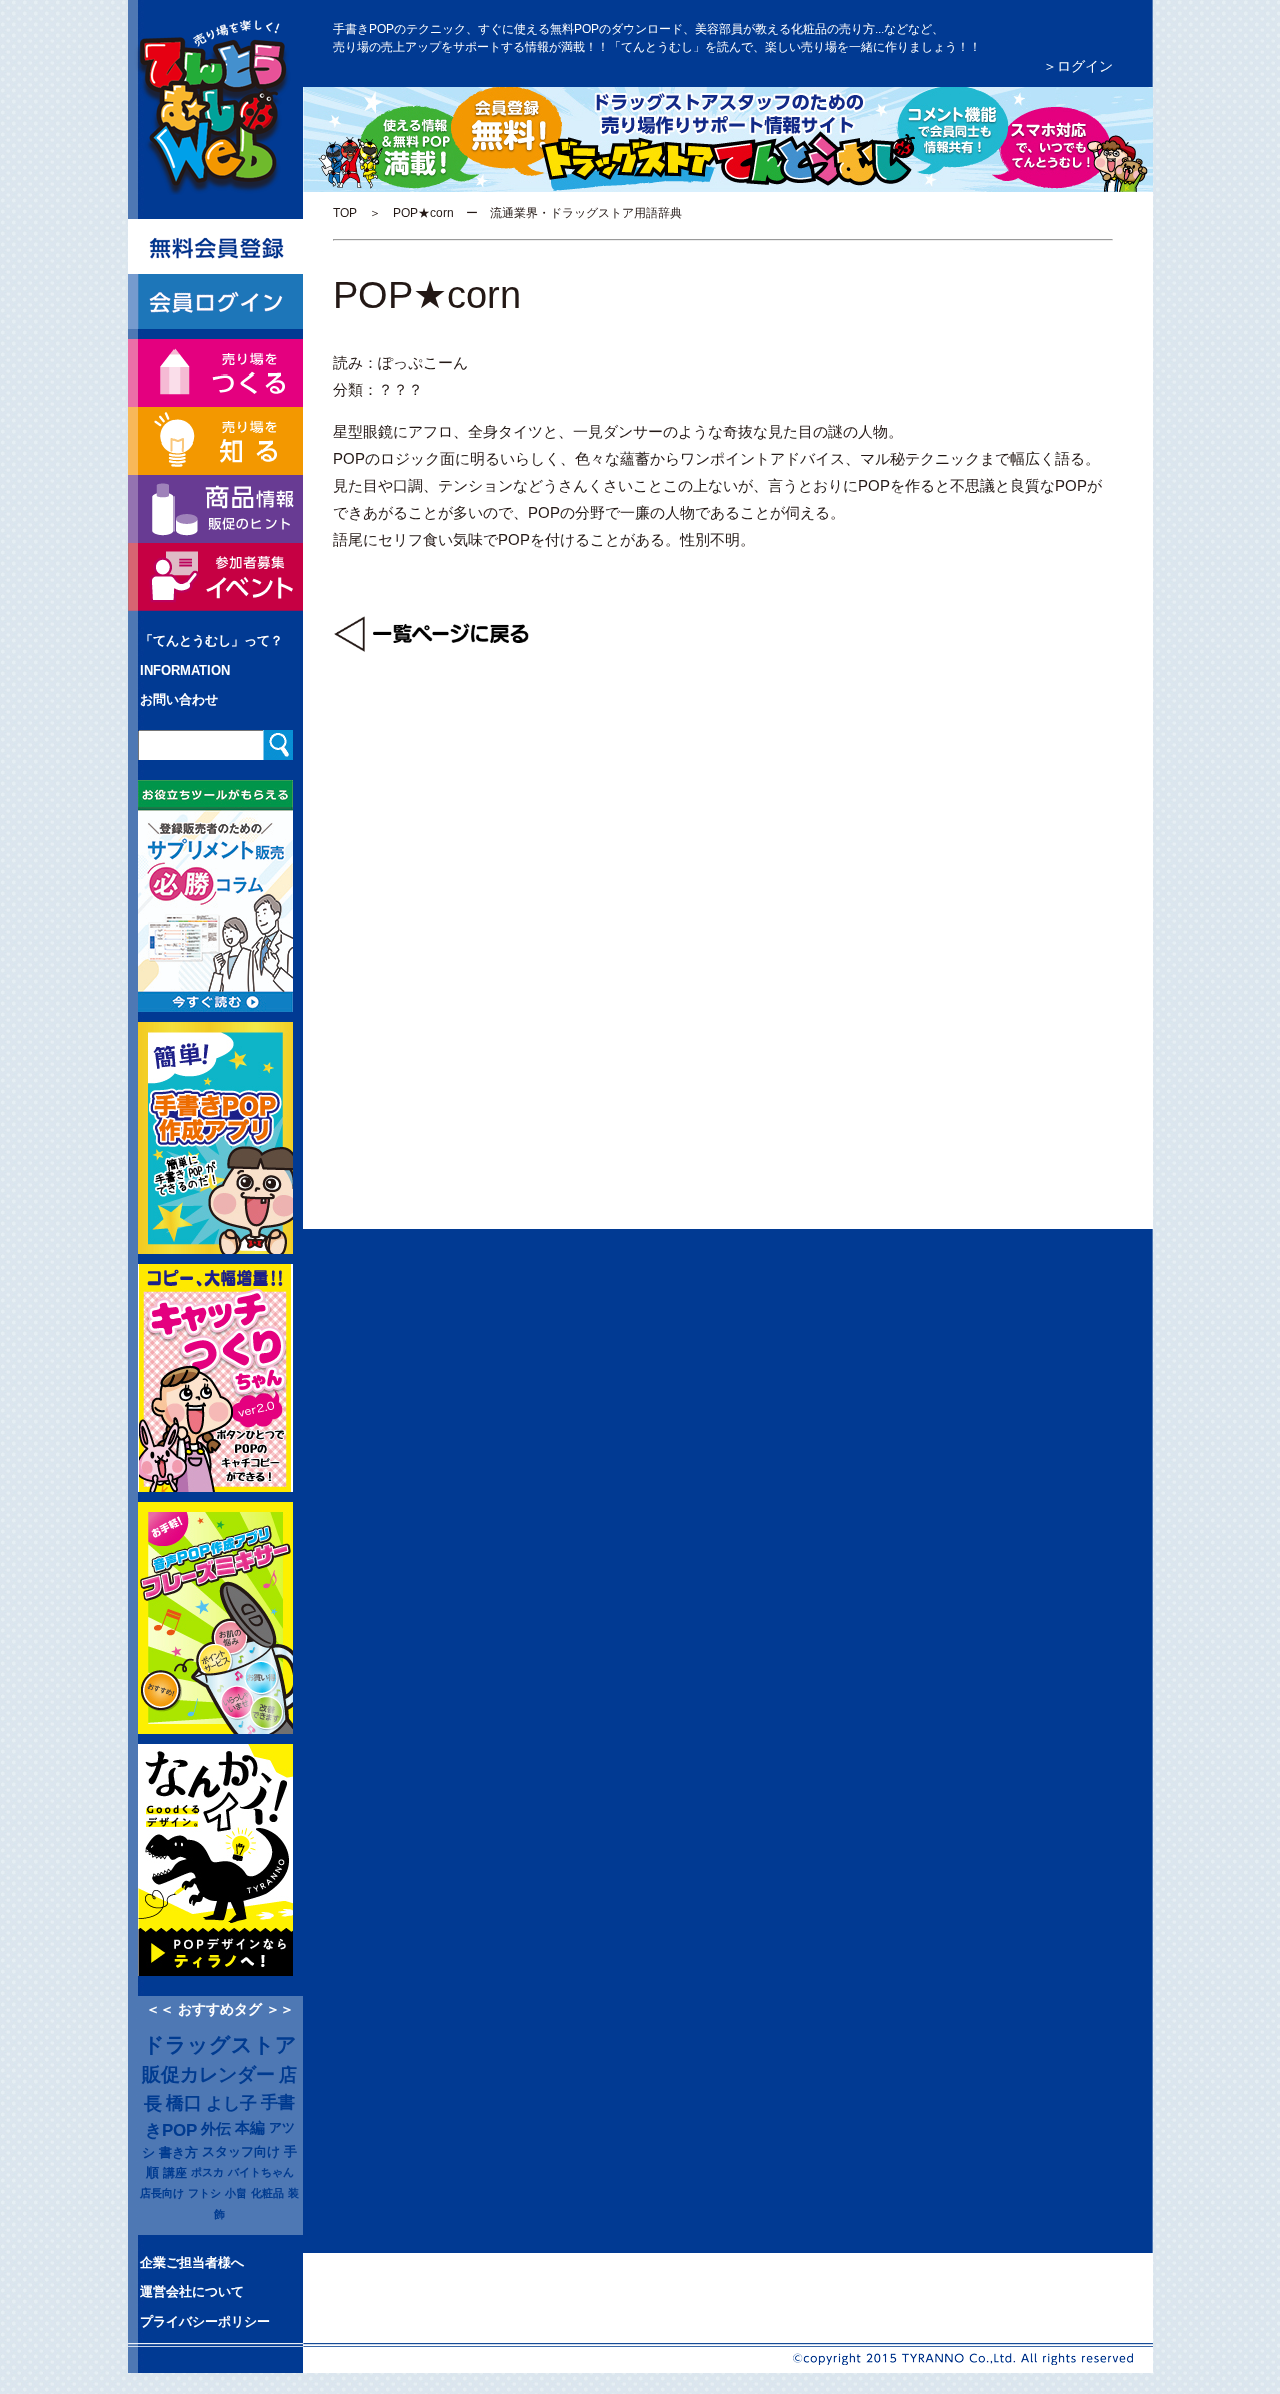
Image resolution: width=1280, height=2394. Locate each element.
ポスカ (207, 2172)
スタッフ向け (241, 2152)
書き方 (178, 2152)
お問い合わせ (179, 699)
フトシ (204, 2193)
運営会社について (192, 2291)
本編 (250, 2128)
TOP (345, 213)
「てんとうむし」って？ (211, 640)
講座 (175, 2172)
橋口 (184, 2103)
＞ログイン (1078, 66)
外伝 (216, 2129)
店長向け (162, 2193)
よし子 (231, 2103)
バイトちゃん (261, 2172)
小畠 (236, 2193)
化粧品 (267, 2193)
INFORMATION (185, 670)
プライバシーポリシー (205, 2321)
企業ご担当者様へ (192, 2262)
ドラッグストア (220, 2045)
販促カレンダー (208, 2074)
